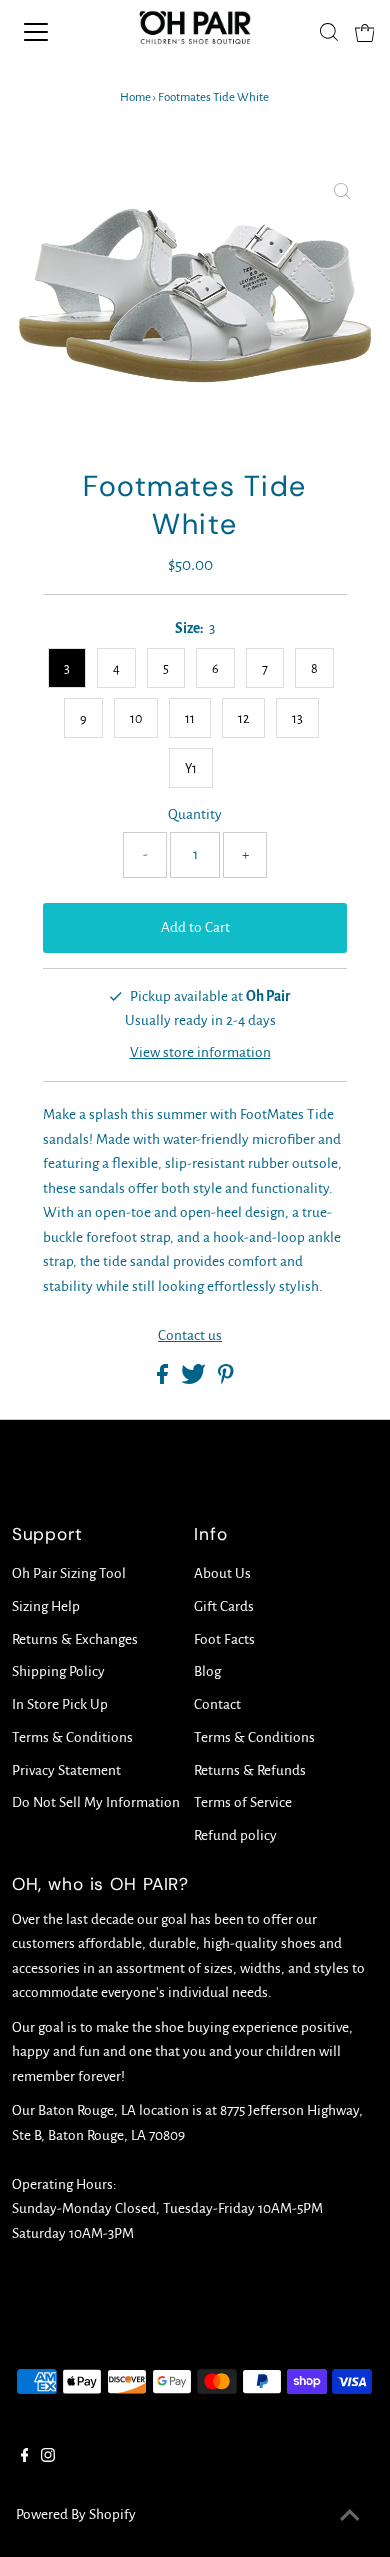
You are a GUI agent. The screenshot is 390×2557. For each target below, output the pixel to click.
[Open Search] (329, 32)
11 (190, 719)
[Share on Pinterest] (226, 1379)
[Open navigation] (53, 32)
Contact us (190, 1335)
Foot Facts (224, 1639)
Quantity (195, 814)
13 (297, 719)
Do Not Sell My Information (96, 1802)
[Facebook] (25, 2458)
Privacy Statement (66, 1770)
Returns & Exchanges (75, 1639)
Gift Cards (224, 1606)
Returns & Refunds (250, 1770)
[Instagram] (48, 2458)
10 (136, 719)
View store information (200, 1052)
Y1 (191, 769)
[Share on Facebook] (164, 1379)
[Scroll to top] (350, 2517)
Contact (217, 1704)
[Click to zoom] (342, 193)
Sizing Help (46, 1606)
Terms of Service (243, 1802)
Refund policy (235, 1835)
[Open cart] (365, 32)
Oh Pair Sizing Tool (69, 1573)
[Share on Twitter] (195, 1379)
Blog (207, 1671)
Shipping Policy (58, 1671)
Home (135, 97)
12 (243, 719)
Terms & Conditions (72, 1737)
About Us (222, 1573)
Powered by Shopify (76, 2514)
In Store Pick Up (60, 1704)
